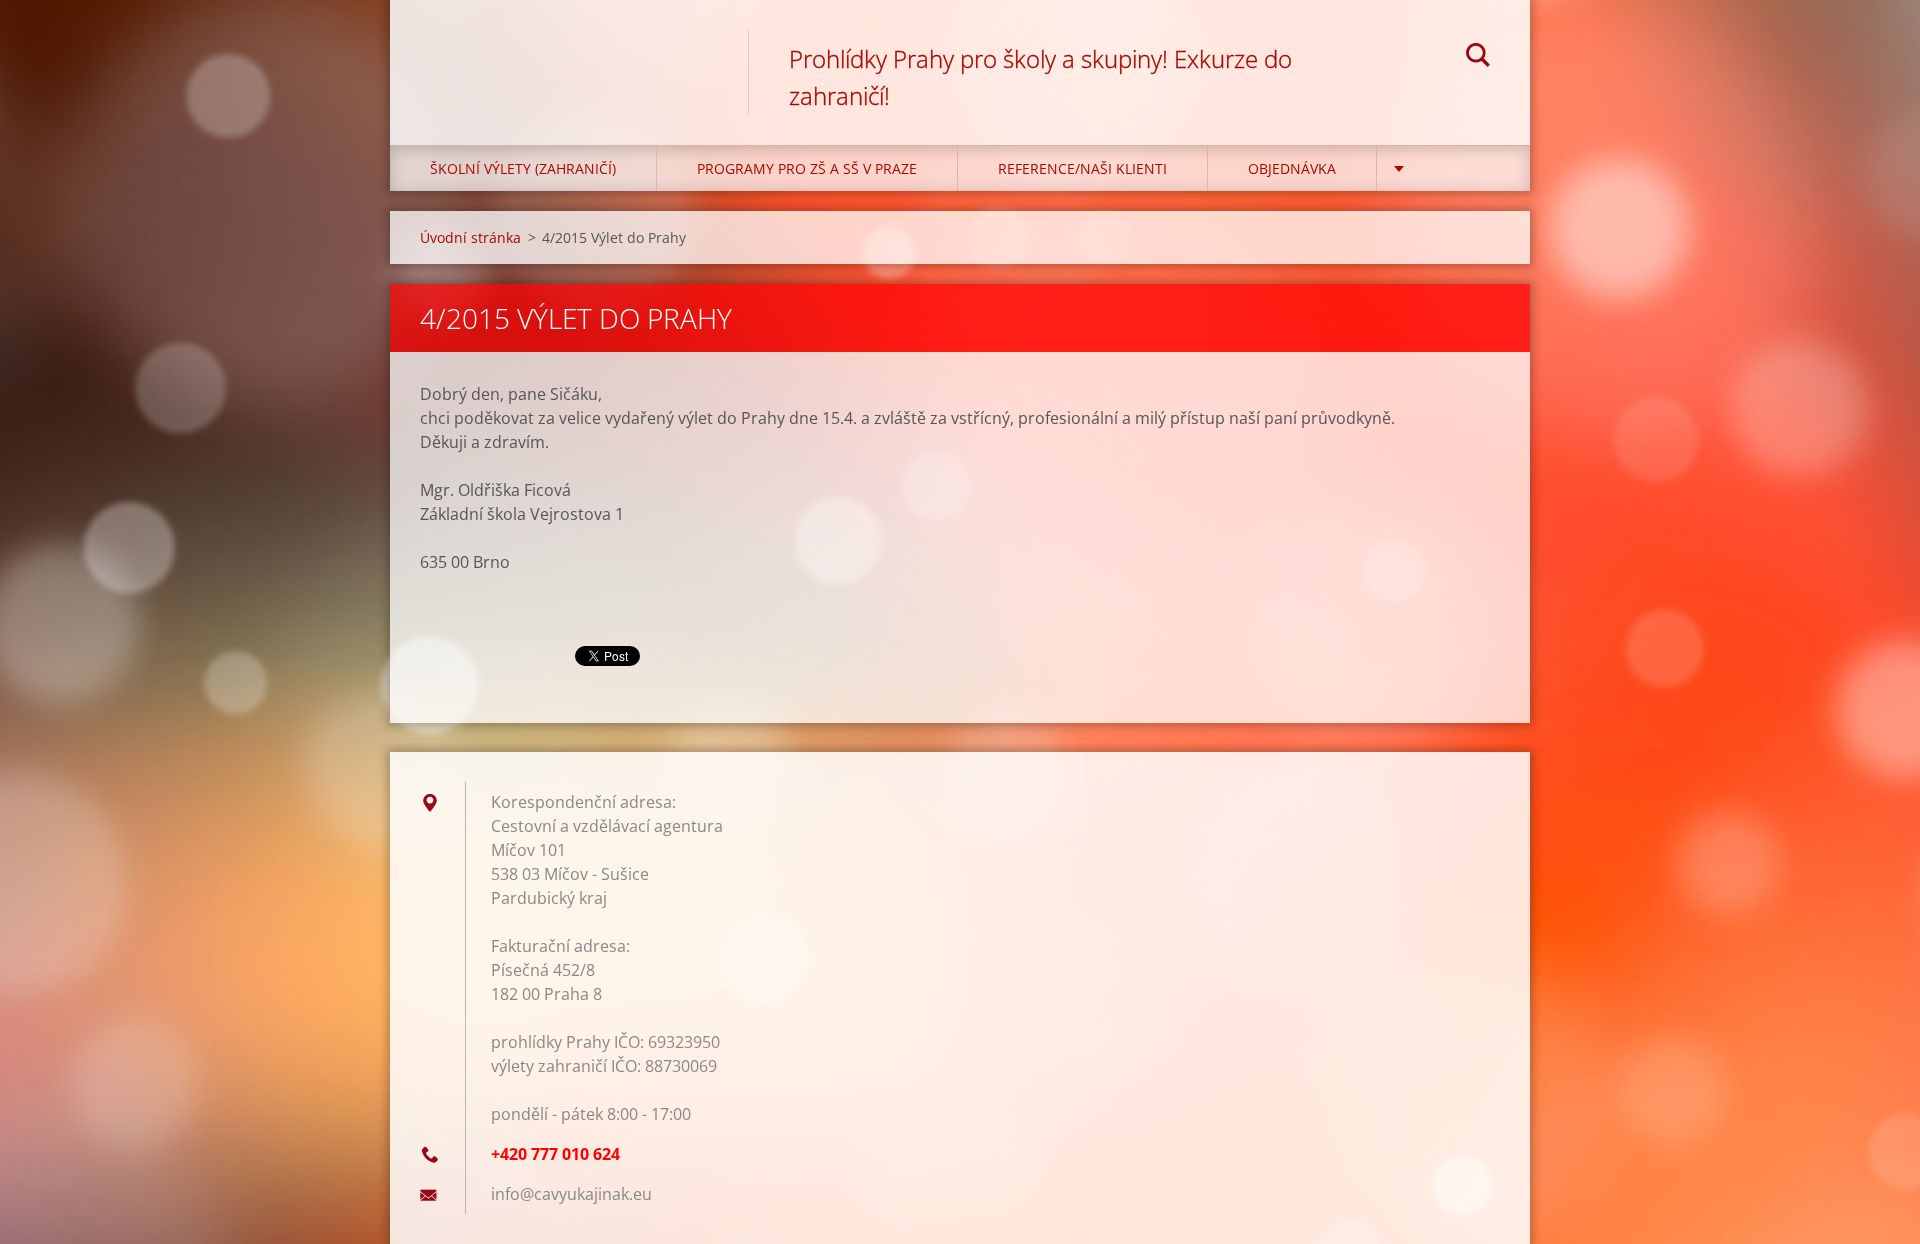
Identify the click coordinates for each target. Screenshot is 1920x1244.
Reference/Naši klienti (1082, 168)
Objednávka (1292, 168)
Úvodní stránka (470, 237)
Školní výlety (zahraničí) (523, 168)
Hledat (1478, 58)
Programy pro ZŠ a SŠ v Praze (807, 168)
